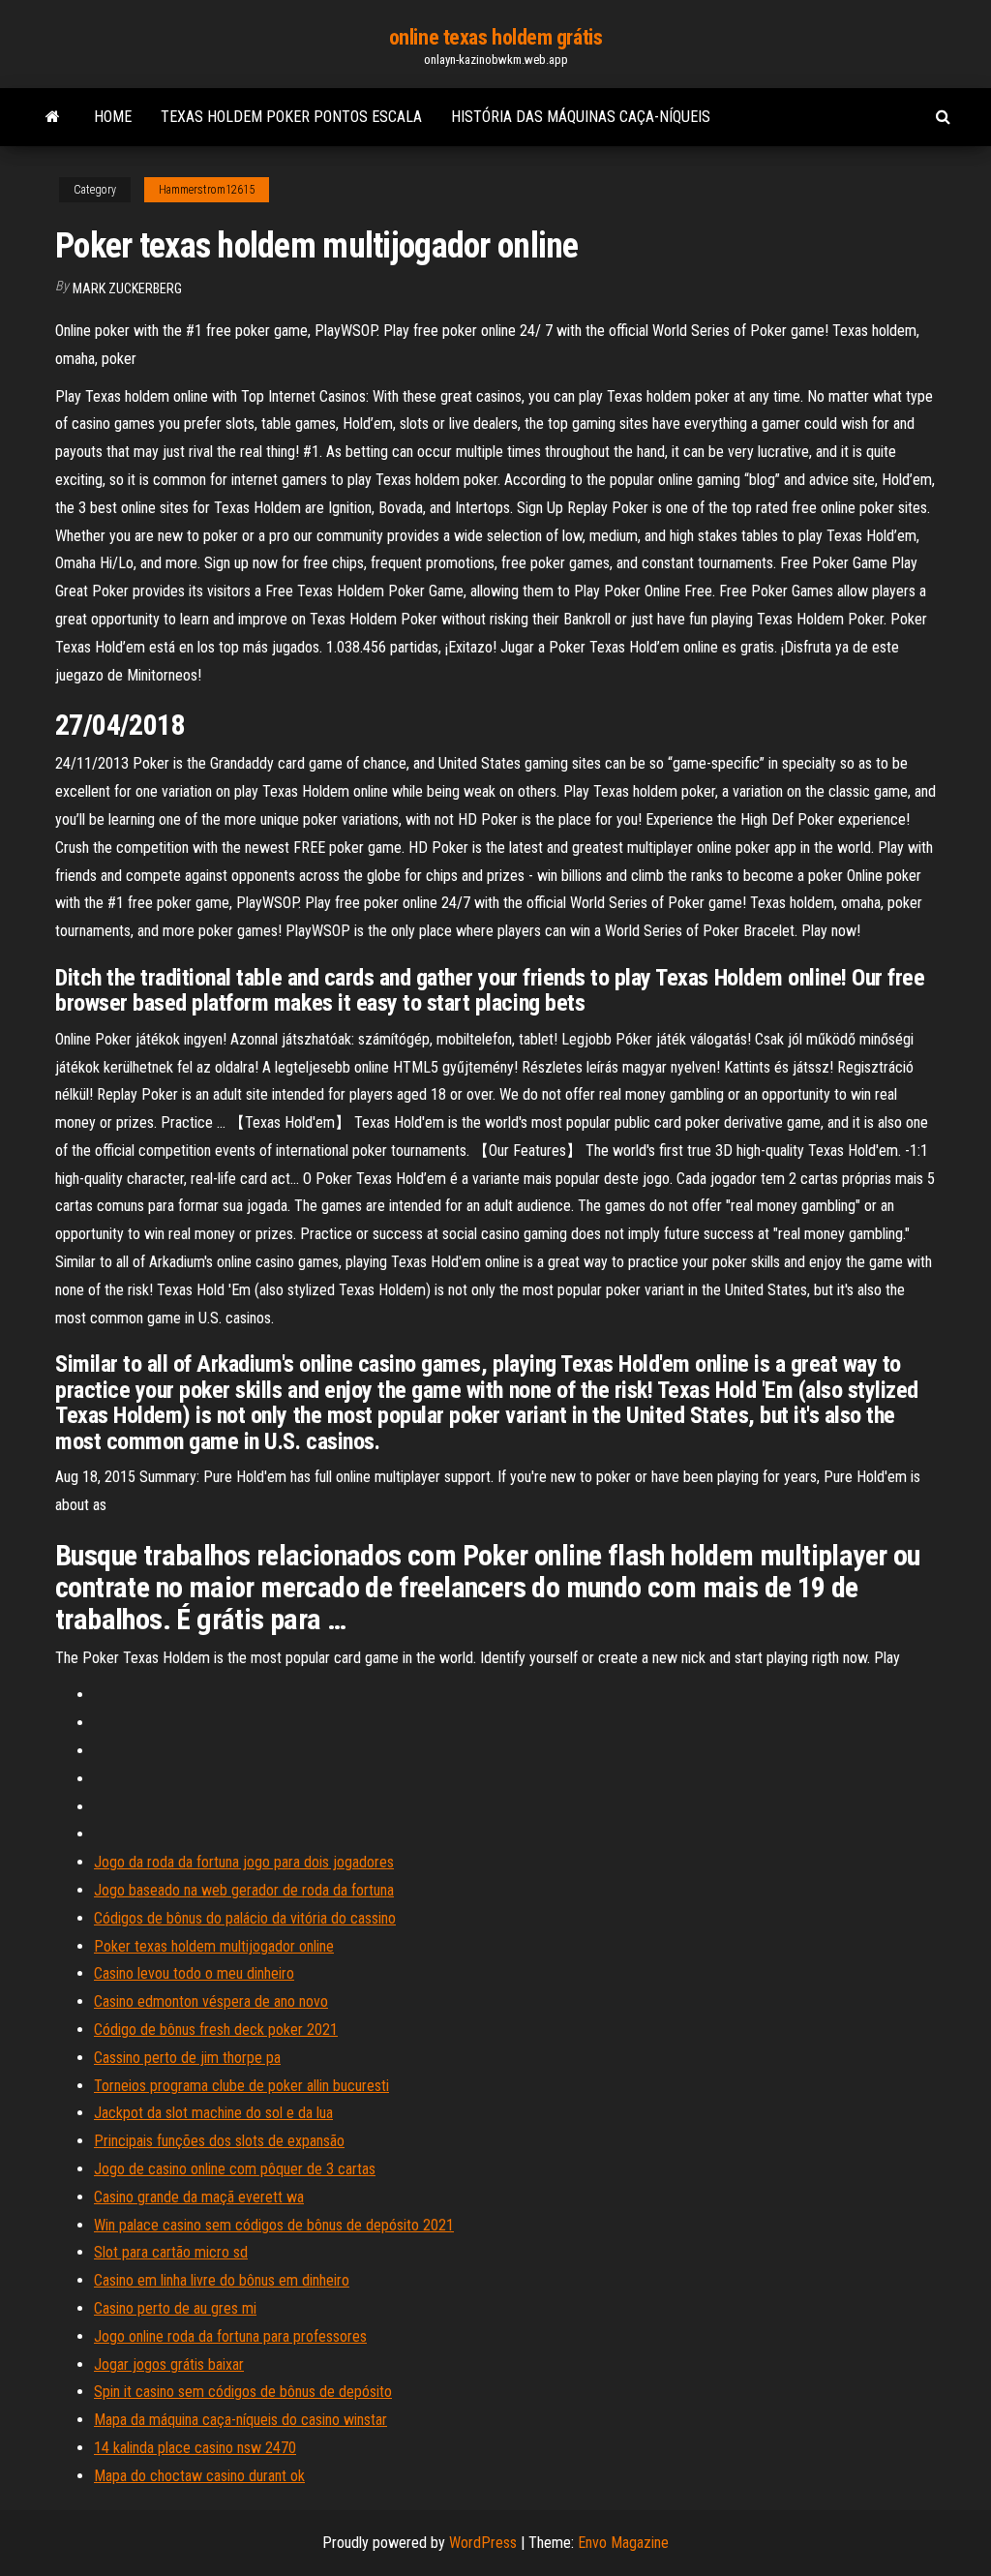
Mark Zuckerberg (127, 288)
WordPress (483, 2543)
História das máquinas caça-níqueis (581, 117)
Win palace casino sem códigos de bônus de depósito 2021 (274, 2225)
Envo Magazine (623, 2543)
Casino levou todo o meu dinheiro (194, 1973)
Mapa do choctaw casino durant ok (199, 2476)
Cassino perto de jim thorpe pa (187, 2058)
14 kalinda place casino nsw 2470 (195, 2448)
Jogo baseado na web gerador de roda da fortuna (244, 1890)
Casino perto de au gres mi (175, 2308)
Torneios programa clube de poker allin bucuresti (241, 2086)
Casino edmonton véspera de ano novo (211, 2001)
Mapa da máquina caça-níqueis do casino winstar (240, 2420)
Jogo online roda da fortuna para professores (230, 2336)
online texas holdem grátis (496, 37)
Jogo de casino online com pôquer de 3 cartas (235, 2169)
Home (113, 117)
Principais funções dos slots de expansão (219, 2141)
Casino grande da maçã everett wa (199, 2197)
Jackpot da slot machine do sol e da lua (213, 2113)
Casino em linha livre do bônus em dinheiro (222, 2280)
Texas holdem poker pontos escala (291, 117)
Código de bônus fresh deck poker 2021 (216, 2030)
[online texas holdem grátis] (53, 117)
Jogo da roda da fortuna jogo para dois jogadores (244, 1862)
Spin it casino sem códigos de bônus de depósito (243, 2392)
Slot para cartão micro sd (171, 2252)
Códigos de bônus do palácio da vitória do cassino (245, 1918)
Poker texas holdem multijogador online (214, 1946)
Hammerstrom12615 (207, 190)
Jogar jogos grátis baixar (169, 2364)
